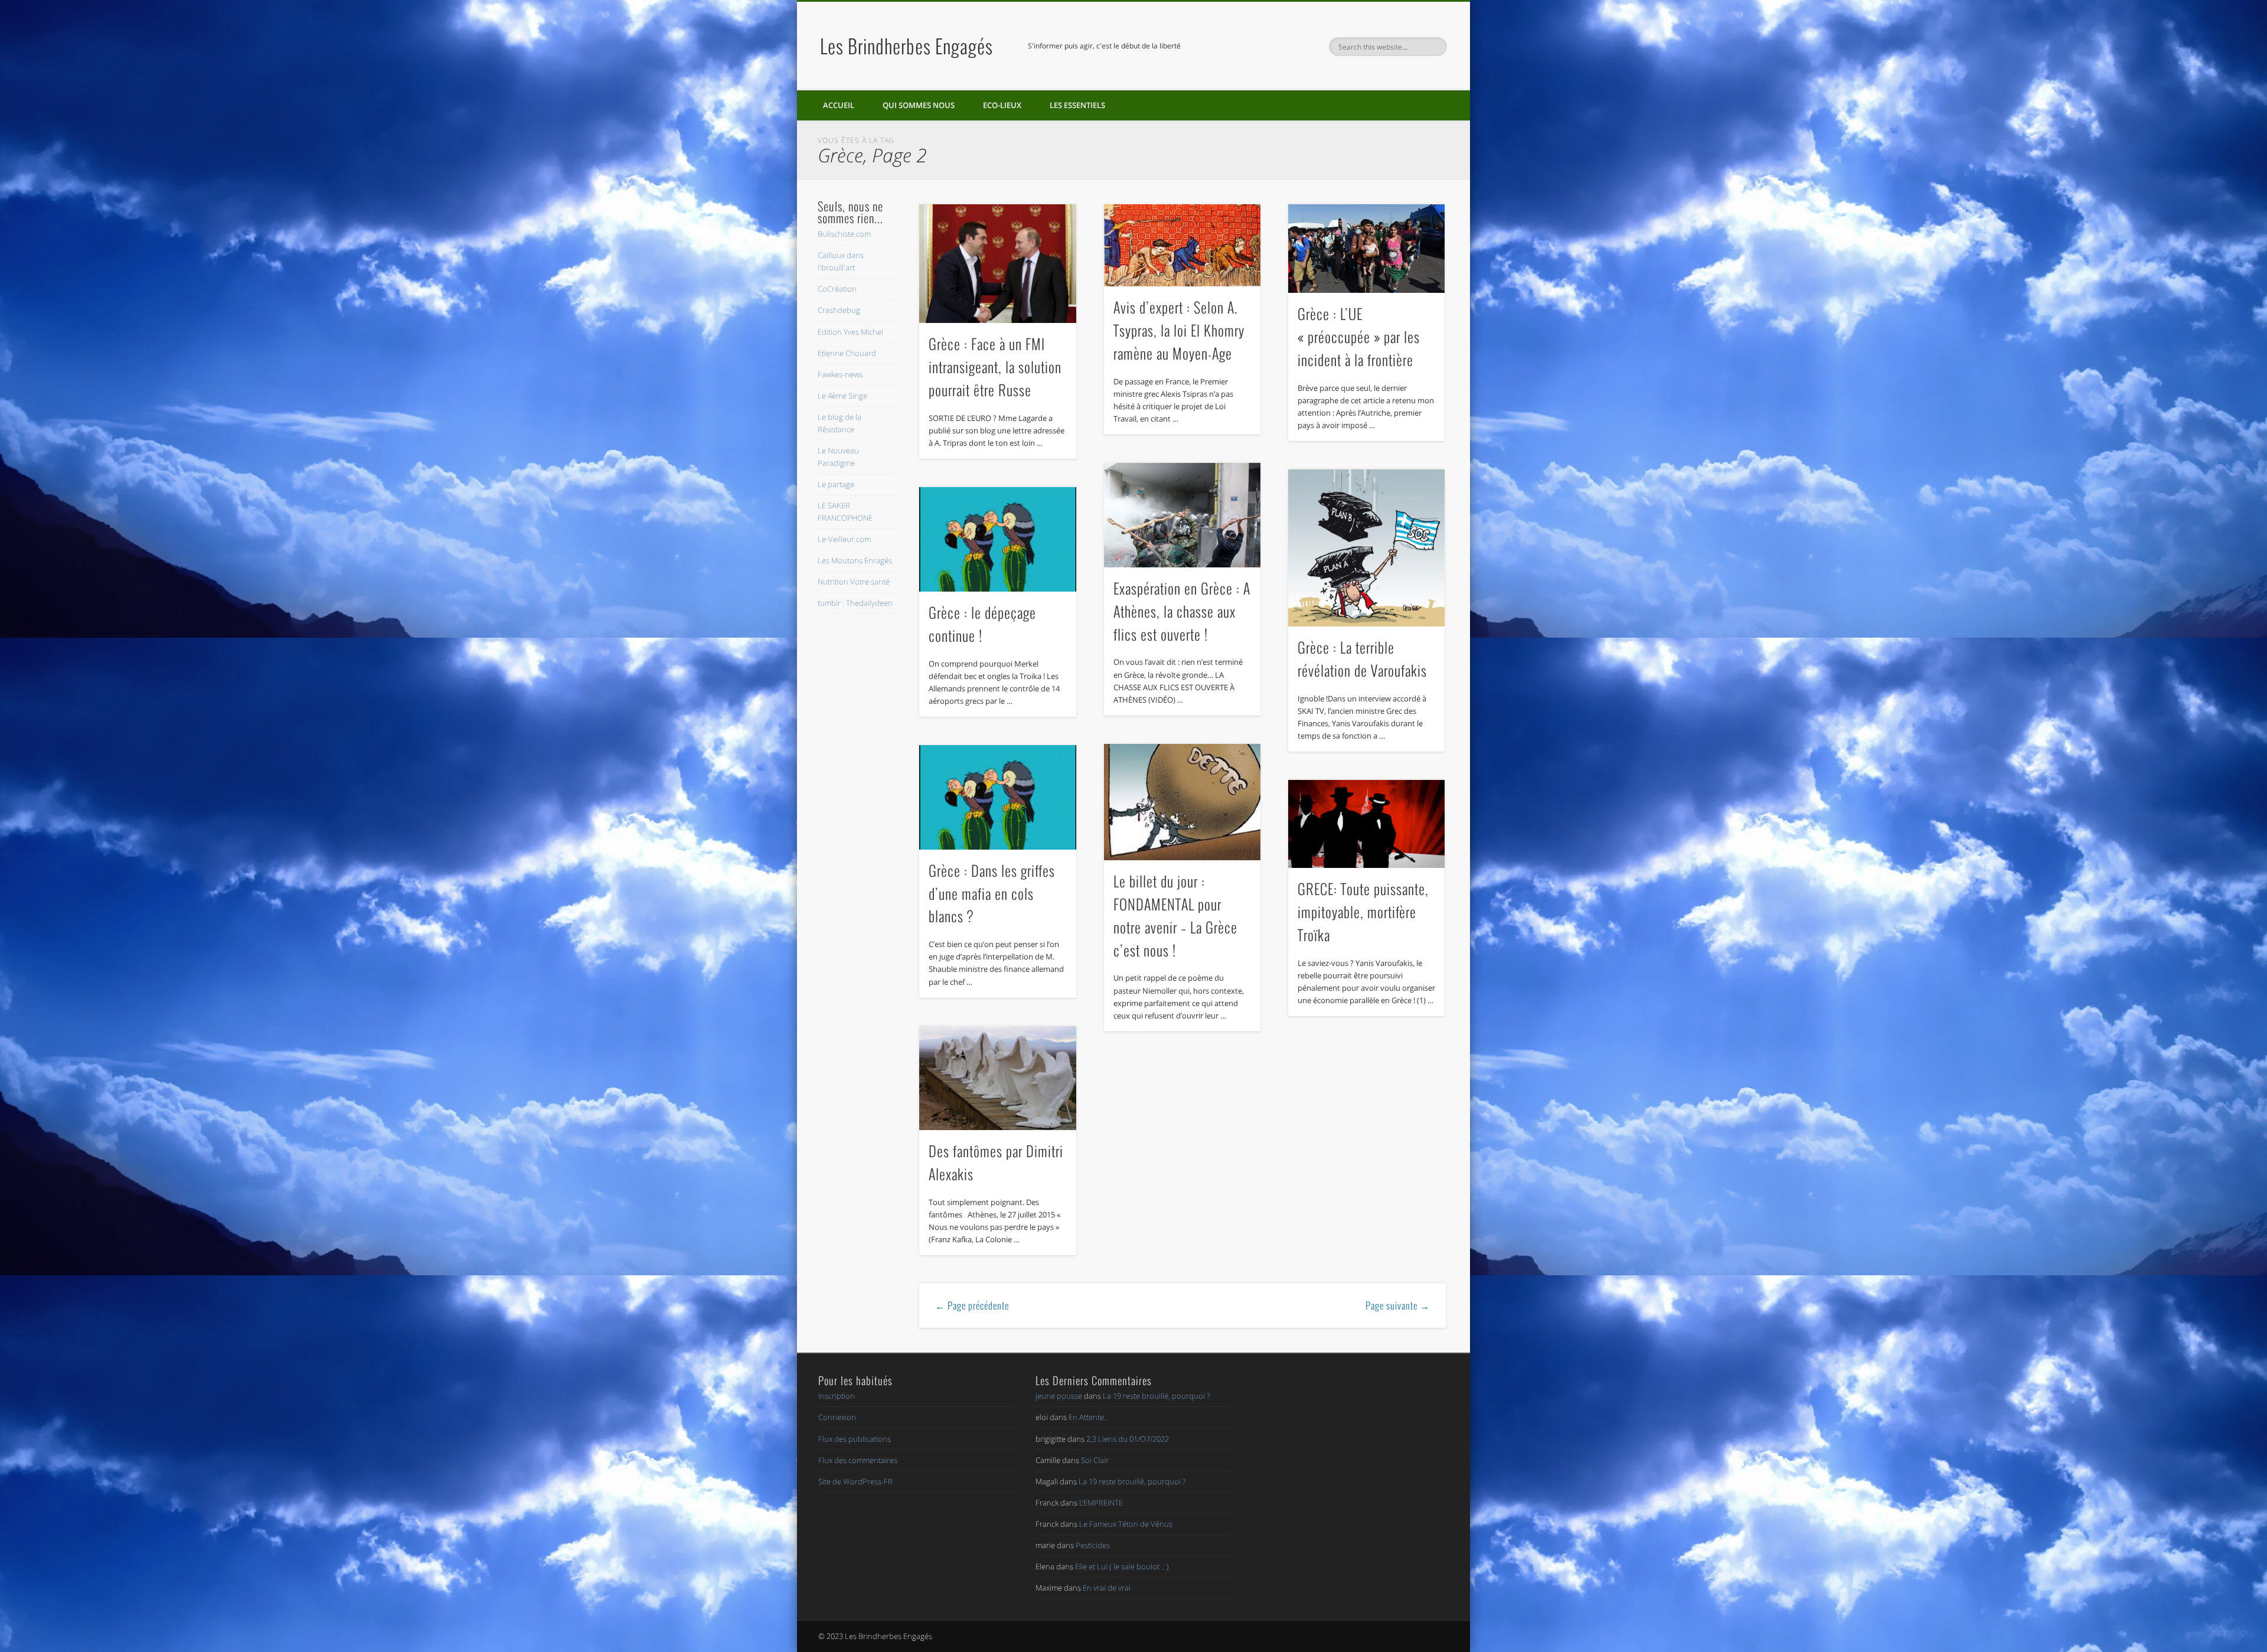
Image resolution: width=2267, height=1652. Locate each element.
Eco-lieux (1002, 105)
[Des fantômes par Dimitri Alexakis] (998, 1078)
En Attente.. (1088, 1417)
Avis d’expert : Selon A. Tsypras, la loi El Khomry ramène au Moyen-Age (1179, 330)
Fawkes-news (840, 374)
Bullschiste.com (844, 234)
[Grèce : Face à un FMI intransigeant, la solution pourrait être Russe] (998, 264)
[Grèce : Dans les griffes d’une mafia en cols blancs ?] (998, 797)
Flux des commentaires (858, 1460)
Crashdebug (839, 310)
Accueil (839, 105)
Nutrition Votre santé (854, 582)
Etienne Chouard (847, 353)
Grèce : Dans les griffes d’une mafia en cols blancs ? (992, 893)
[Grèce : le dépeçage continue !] (998, 539)
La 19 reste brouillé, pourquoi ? (1156, 1396)
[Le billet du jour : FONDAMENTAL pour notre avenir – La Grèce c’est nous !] (1183, 802)
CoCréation (837, 289)
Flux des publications (855, 1439)
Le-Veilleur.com (844, 539)
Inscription (837, 1396)
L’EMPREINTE (1101, 1503)
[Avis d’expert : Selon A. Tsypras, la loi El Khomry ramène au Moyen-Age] (1183, 245)
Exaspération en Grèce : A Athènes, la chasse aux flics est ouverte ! (1182, 611)
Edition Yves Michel (850, 332)
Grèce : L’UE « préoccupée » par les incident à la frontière (1359, 337)
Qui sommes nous (919, 105)
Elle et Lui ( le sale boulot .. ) (1122, 1566)
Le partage (836, 484)
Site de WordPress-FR (855, 1481)
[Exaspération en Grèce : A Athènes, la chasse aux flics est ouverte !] (1183, 515)
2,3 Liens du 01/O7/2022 (1128, 1439)
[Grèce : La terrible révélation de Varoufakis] (1367, 548)
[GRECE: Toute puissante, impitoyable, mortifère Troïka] (1367, 824)
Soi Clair (1095, 1460)
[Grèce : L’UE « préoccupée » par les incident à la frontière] (1367, 249)
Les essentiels (1077, 105)
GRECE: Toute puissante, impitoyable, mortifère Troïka (1363, 912)
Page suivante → (1398, 1305)
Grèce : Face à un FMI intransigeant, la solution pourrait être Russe (995, 367)
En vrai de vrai (1107, 1588)
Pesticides (1093, 1545)
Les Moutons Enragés (855, 560)
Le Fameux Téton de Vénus (1126, 1524)
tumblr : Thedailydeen (855, 603)
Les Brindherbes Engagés (907, 46)
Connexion (837, 1417)
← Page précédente (972, 1305)
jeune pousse (1059, 1396)
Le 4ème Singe (842, 396)
